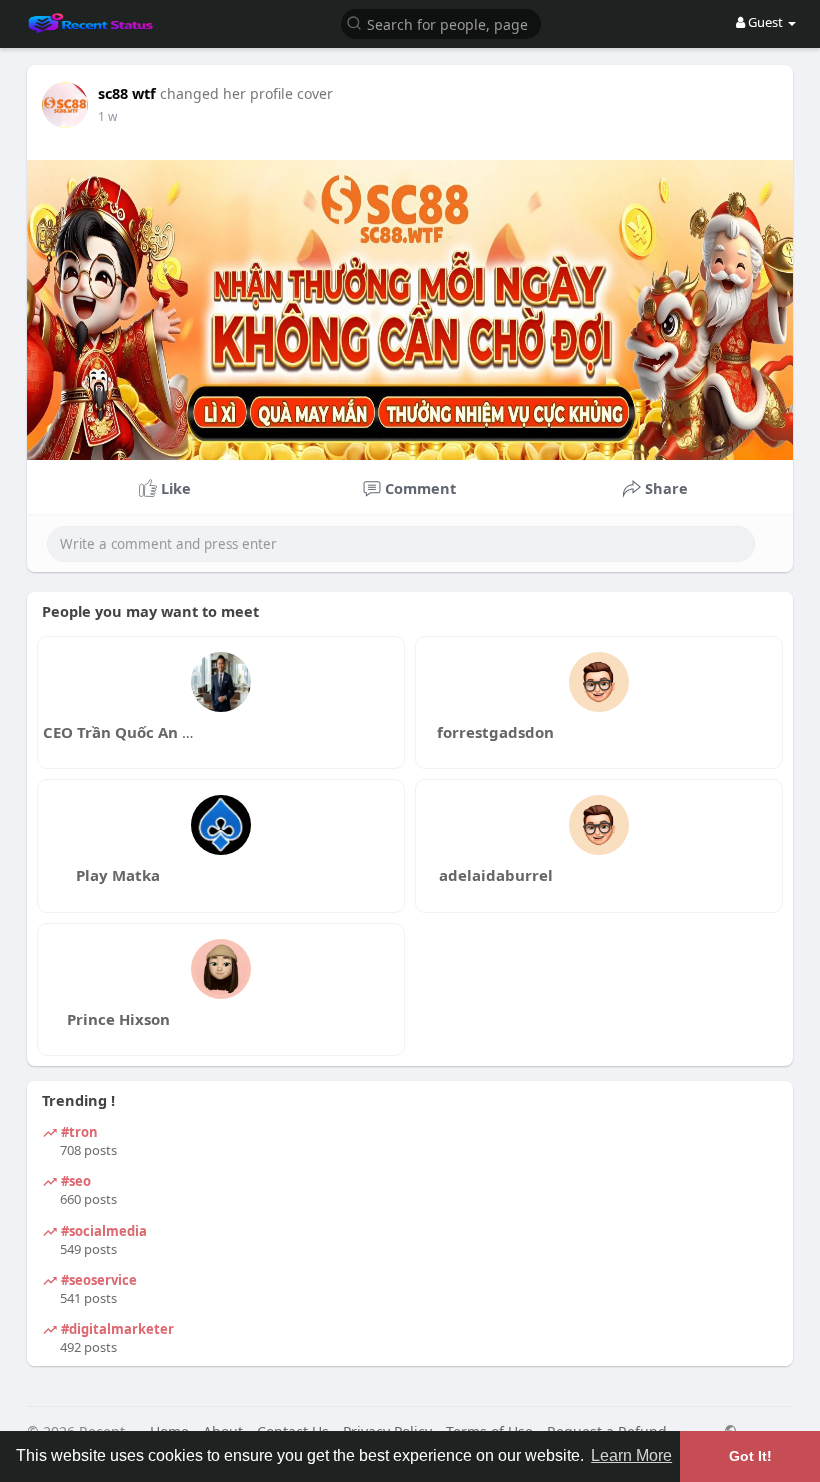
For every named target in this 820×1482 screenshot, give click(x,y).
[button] (441, 22)
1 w (107, 116)
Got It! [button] (750, 1456)
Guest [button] (765, 22)
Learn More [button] (631, 1455)
